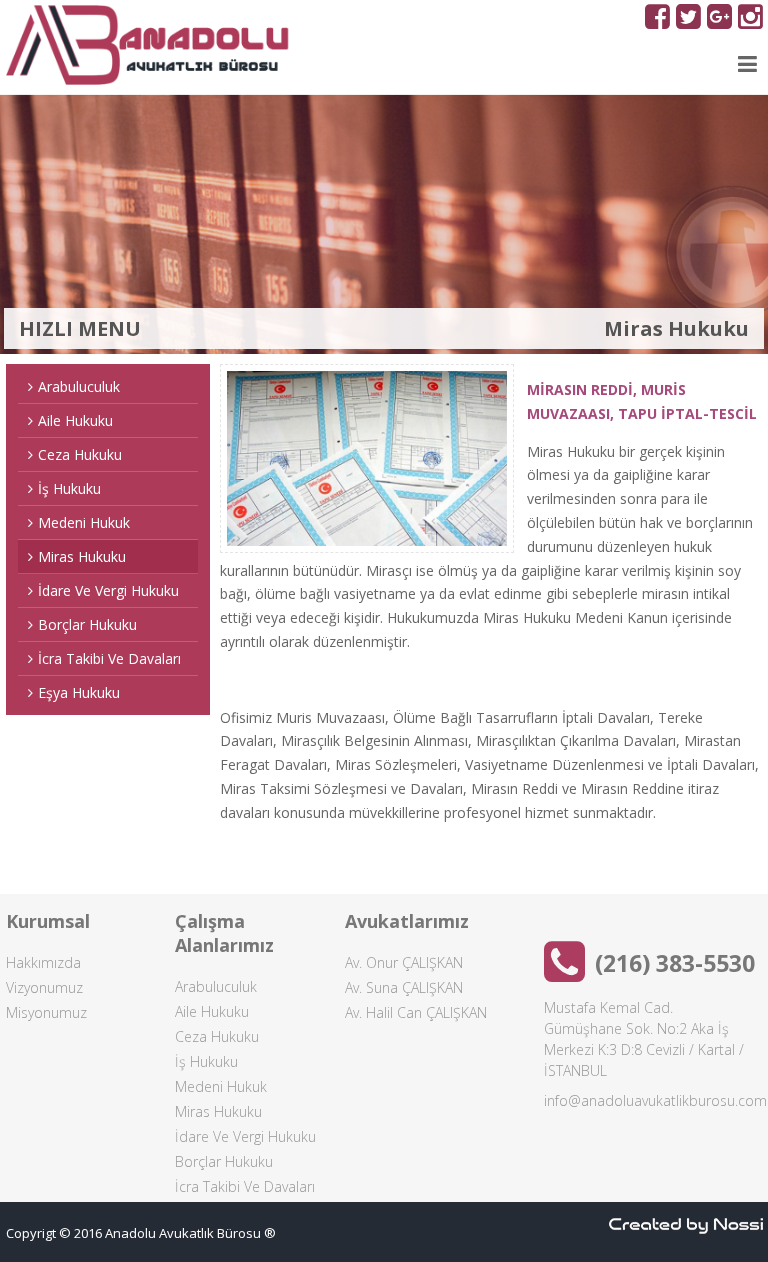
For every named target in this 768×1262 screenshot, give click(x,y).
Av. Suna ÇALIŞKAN (404, 987)
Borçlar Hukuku (87, 624)
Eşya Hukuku (79, 692)
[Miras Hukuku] (367, 458)
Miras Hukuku (82, 556)
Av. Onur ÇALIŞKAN (404, 962)
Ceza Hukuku (80, 454)
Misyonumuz (46, 1012)
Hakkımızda (43, 962)
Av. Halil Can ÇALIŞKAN (416, 1012)
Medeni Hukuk (84, 522)
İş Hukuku (69, 488)
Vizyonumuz (44, 987)
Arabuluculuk (79, 386)
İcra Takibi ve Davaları (109, 658)
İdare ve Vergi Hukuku (108, 590)
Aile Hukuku (75, 420)
